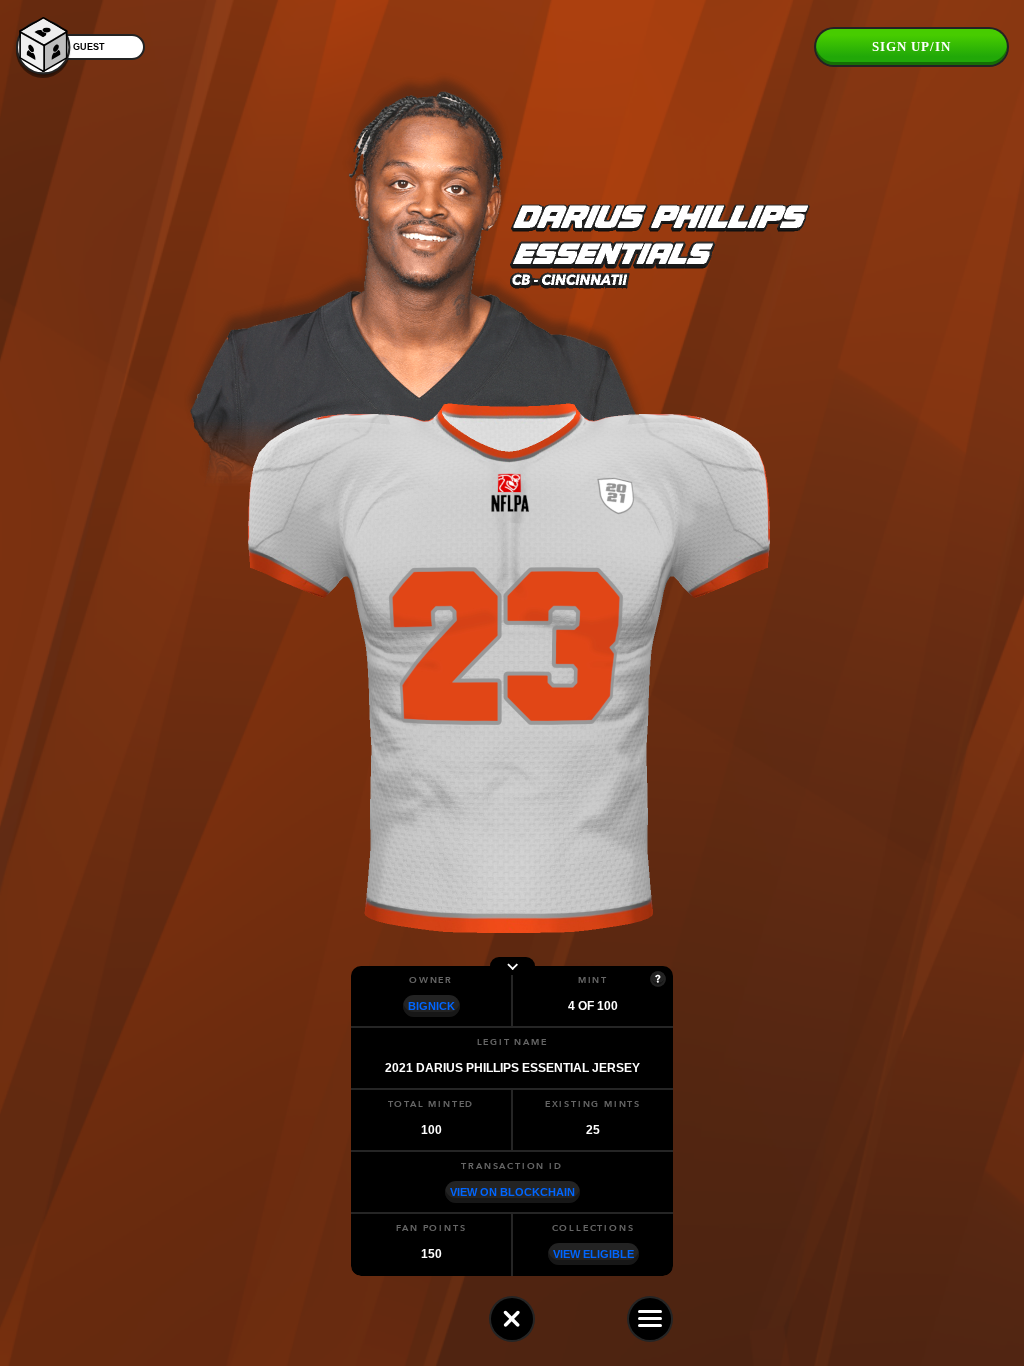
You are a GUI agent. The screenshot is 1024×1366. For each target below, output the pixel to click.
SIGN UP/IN (911, 46)
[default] (512, 1319)
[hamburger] (650, 1319)
